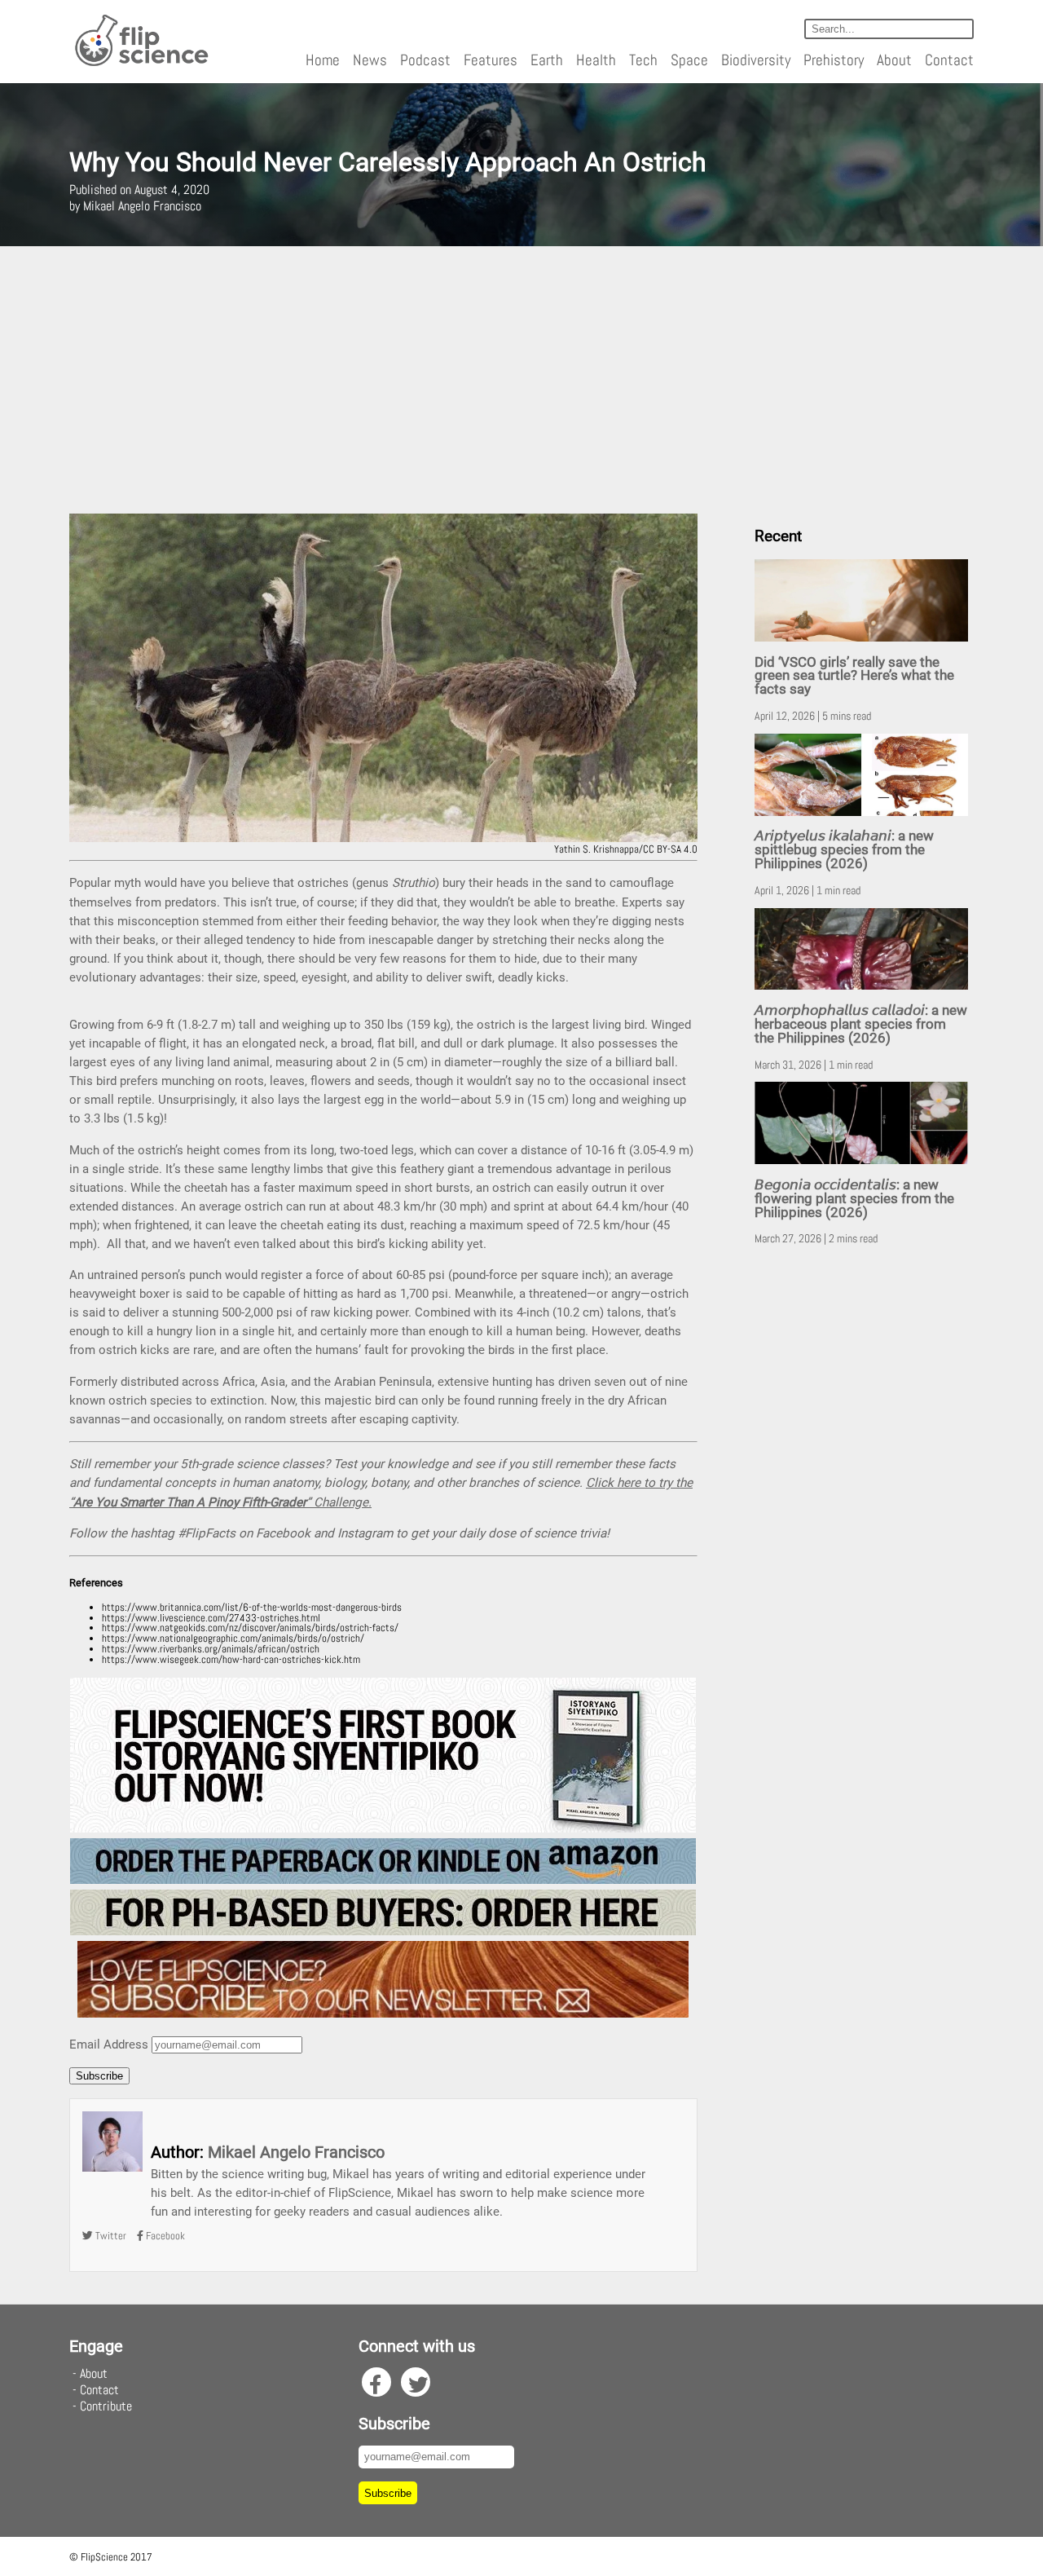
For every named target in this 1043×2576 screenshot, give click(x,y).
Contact (949, 60)
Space (689, 60)
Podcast (425, 60)
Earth (547, 60)
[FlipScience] (141, 63)
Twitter (110, 2236)
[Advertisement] (521, 380)
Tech (643, 60)
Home (323, 60)
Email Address (109, 2044)
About (894, 60)
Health (596, 60)
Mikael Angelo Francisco (296, 2152)
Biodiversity (756, 60)
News (370, 60)
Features (491, 60)
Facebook (164, 2236)
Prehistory (834, 60)
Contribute (106, 2406)
